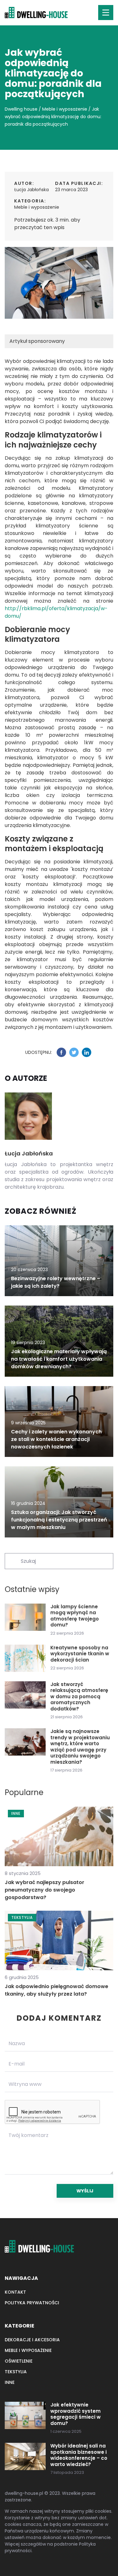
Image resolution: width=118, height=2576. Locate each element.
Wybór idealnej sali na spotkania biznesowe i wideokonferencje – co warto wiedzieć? (79, 2455)
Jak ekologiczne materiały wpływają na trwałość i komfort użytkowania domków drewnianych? (59, 1359)
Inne (10, 2382)
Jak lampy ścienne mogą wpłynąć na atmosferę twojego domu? (75, 1616)
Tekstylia (16, 2372)
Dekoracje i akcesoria (32, 2340)
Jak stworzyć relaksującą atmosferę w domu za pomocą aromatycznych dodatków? (79, 1697)
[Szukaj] (12, 1561)
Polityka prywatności (32, 2303)
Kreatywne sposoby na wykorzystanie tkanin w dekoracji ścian (80, 1654)
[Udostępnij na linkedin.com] (87, 1052)
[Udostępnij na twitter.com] (74, 1052)
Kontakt (15, 2292)
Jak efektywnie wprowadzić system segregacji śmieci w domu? (76, 2414)
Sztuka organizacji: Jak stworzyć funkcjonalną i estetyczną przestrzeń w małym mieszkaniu (59, 1520)
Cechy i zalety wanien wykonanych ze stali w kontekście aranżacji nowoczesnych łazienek (56, 1439)
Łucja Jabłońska (31, 190)
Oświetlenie (19, 2361)
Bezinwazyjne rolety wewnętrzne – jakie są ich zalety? (56, 1282)
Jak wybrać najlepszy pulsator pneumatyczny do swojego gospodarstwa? (45, 1890)
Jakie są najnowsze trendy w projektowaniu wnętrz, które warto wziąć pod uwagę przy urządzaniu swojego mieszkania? (80, 1747)
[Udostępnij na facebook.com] (61, 1052)
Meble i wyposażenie (37, 207)
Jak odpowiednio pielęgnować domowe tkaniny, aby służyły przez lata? (56, 1990)
